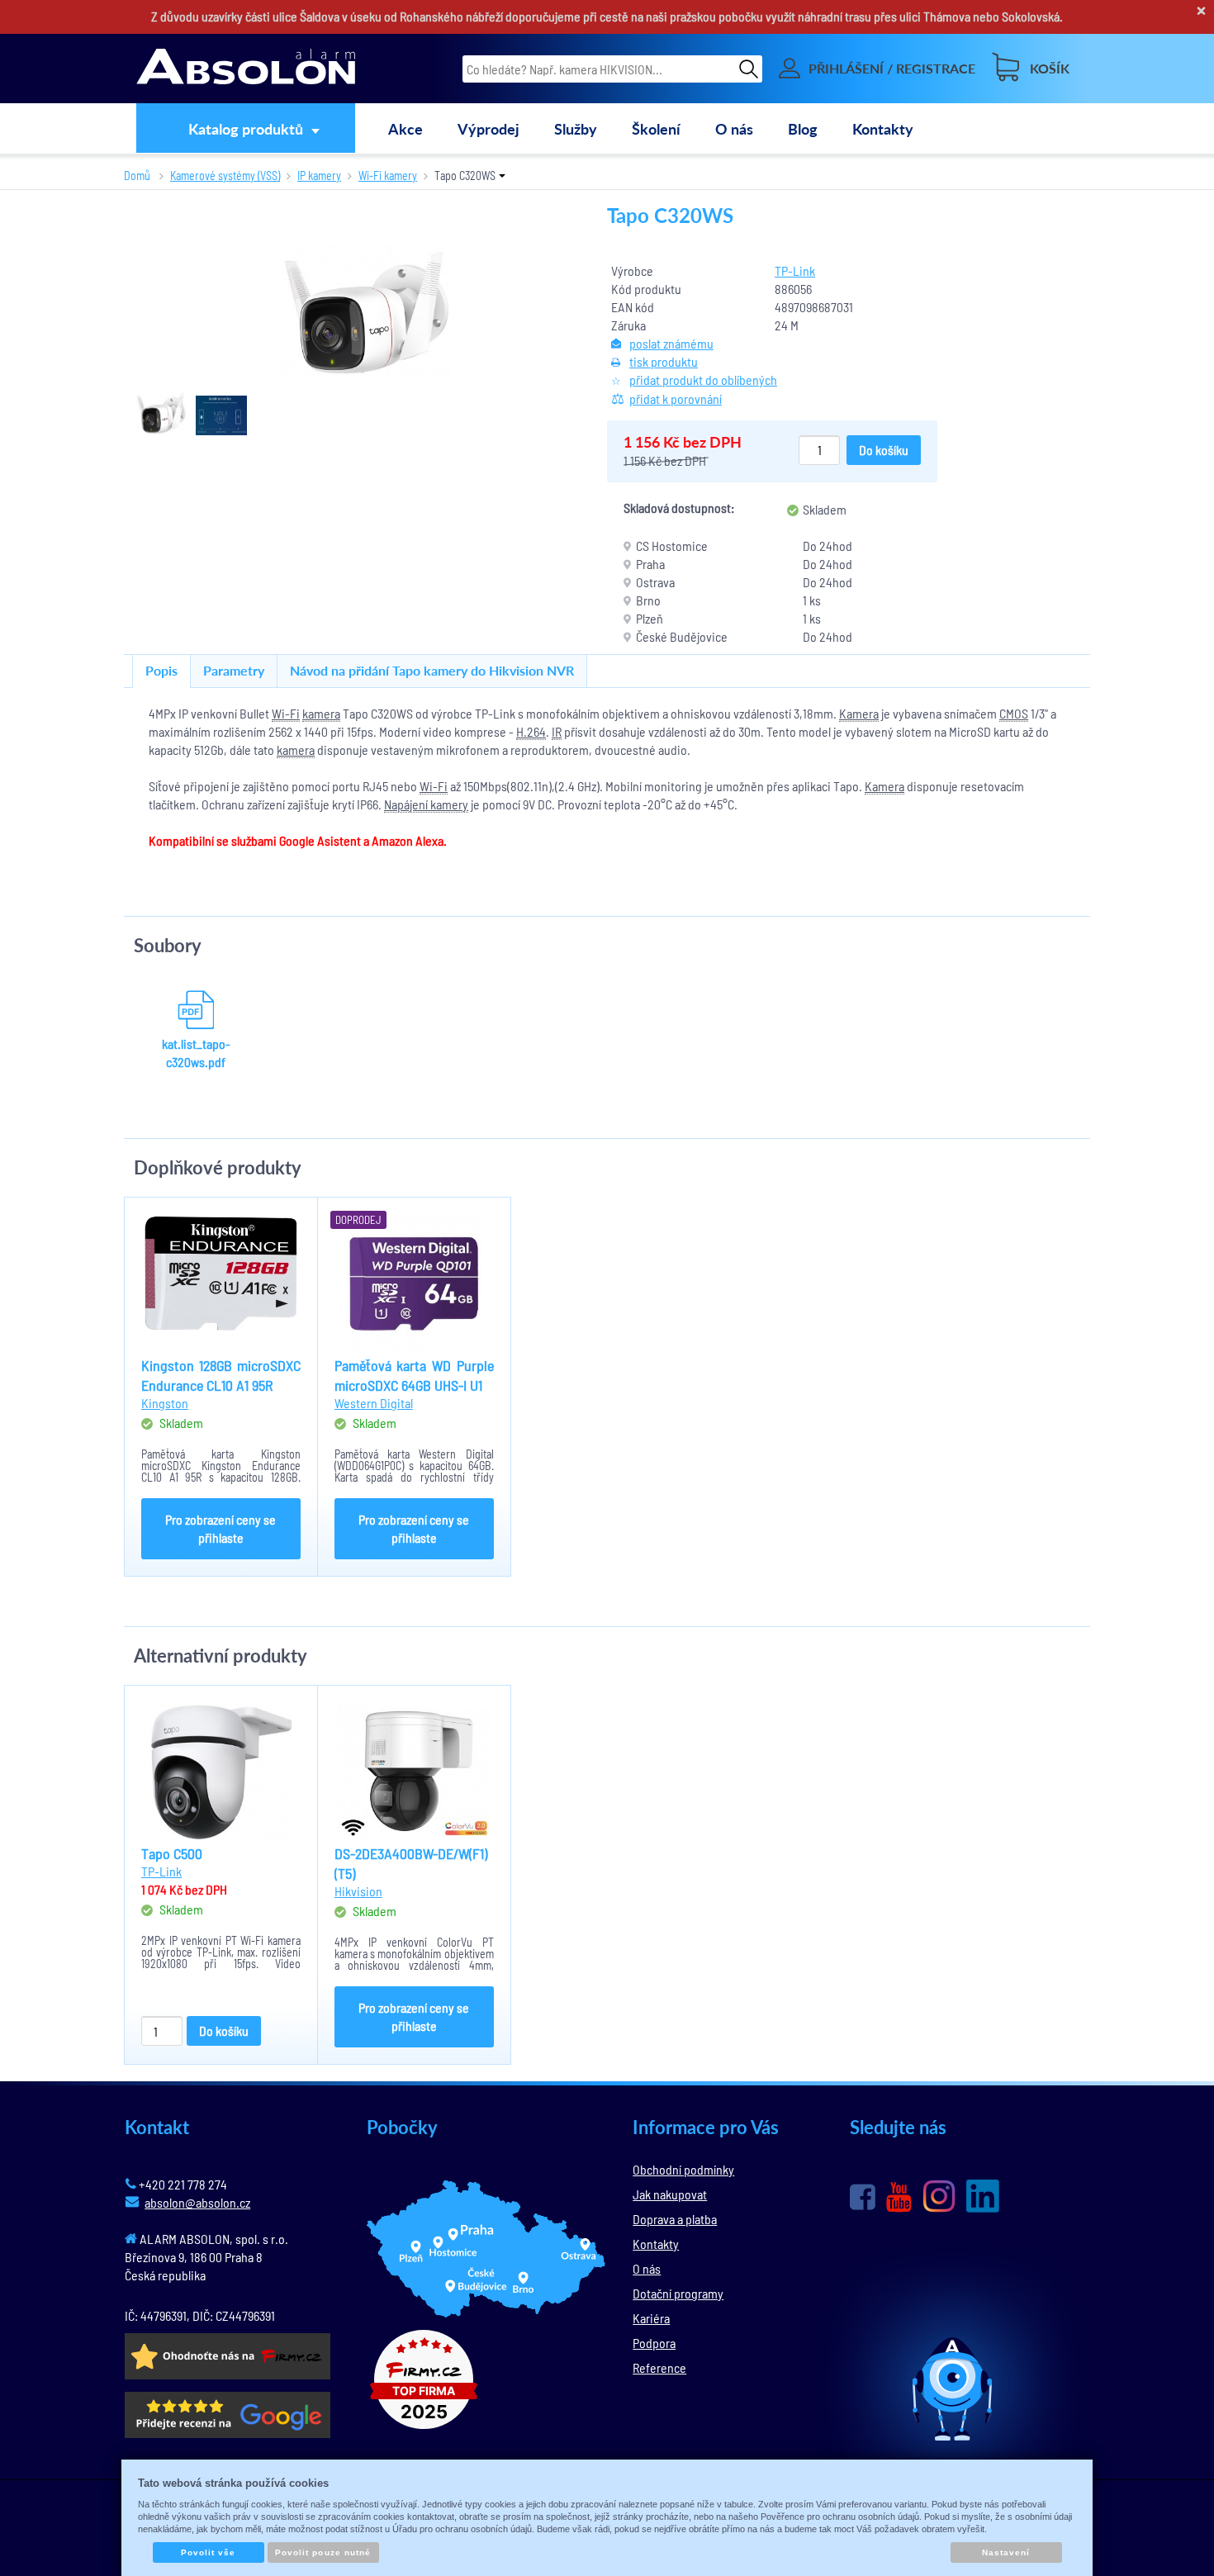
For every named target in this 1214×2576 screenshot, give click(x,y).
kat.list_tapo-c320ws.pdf (196, 1053)
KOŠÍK (1050, 68)
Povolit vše (208, 2552)
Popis (161, 670)
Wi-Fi (286, 713)
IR (557, 731)
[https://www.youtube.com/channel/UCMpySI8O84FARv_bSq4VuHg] (899, 2197)
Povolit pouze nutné (323, 2552)
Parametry (234, 670)
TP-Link (795, 270)
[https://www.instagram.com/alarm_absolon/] (939, 2196)
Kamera (859, 713)
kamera (321, 713)
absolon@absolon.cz (197, 2202)
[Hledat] (749, 68)
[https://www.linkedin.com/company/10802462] (983, 2196)
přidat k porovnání (676, 398)
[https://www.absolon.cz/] (246, 69)
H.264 (531, 731)
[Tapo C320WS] (366, 312)
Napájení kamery (426, 804)
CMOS (1014, 713)
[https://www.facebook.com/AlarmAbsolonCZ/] (863, 2197)
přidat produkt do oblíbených (703, 380)
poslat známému (671, 343)
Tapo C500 (172, 1853)
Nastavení (1006, 2552)
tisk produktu (664, 361)
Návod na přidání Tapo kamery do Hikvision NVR (432, 670)
